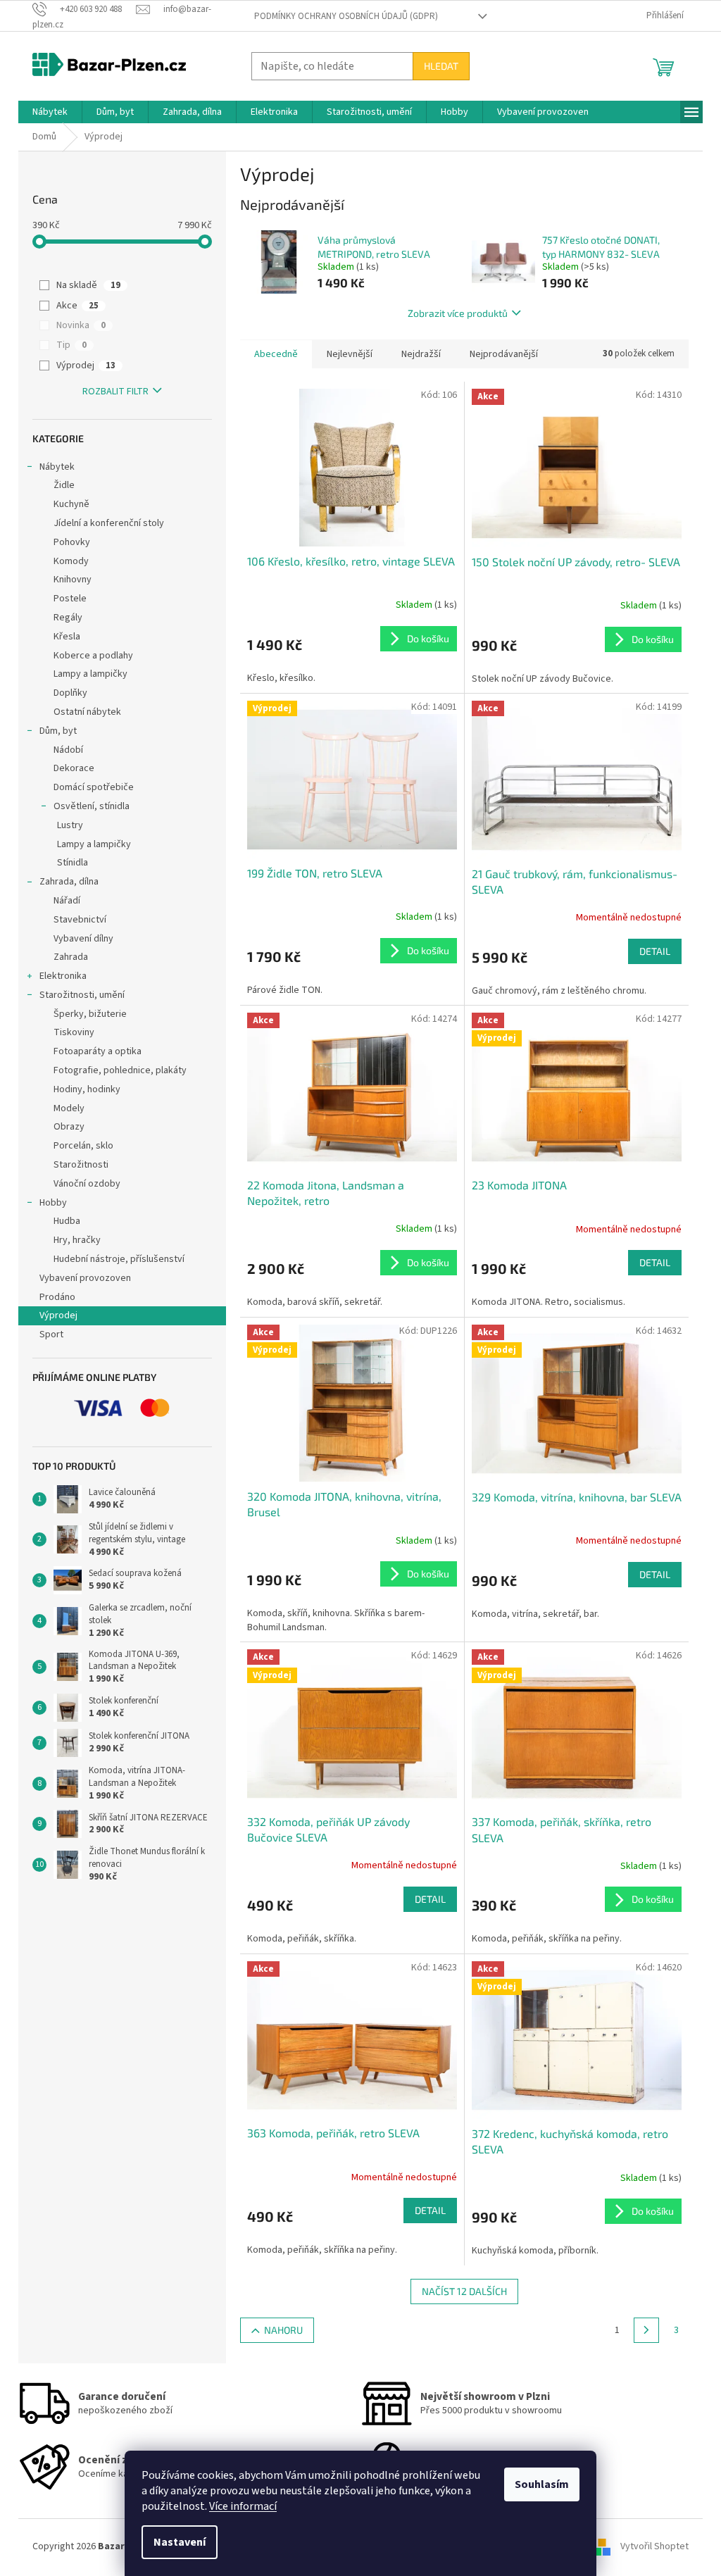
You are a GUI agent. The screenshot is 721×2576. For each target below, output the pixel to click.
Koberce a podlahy (93, 656)
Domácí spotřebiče (94, 787)
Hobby (53, 1203)
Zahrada (71, 957)
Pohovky (72, 542)
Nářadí (67, 901)
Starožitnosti (81, 1165)
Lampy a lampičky (90, 674)
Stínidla (73, 863)
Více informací (243, 2506)
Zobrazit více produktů (458, 313)
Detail (655, 951)
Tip (71, 345)
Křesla (67, 637)
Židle (64, 485)
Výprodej (86, 365)
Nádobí (68, 750)
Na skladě (88, 285)
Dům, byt (58, 731)
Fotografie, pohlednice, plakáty (120, 1070)
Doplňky (70, 693)
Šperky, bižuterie (90, 1014)
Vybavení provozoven (85, 1278)
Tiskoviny (74, 1032)
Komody (71, 561)
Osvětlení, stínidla (92, 806)
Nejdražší (421, 354)
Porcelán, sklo (83, 1146)
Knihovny (73, 580)
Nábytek (57, 467)
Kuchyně (71, 504)
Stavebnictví (80, 920)
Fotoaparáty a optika (98, 1051)
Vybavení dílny (83, 939)
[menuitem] (50, 112)
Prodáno (57, 1297)
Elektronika (63, 976)
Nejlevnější (350, 354)
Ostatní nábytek (87, 712)
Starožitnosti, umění (82, 995)
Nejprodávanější (504, 354)
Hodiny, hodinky (87, 1089)
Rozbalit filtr (115, 392)
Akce (77, 306)
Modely (69, 1108)
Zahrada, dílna (69, 882)
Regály (68, 618)
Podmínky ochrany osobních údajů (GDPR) (346, 16)
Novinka (81, 325)
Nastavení (180, 2542)
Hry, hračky (77, 1240)
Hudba (67, 1221)
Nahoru (283, 2330)
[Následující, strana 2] (646, 2330)
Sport (51, 1334)
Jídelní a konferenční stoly (109, 523)
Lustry (70, 825)
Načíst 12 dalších (464, 2291)
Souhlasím (542, 2484)
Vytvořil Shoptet (654, 2546)
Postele (70, 599)
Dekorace (74, 768)
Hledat (441, 66)
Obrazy (69, 1127)
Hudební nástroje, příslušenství (119, 1259)
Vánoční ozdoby (87, 1184)
